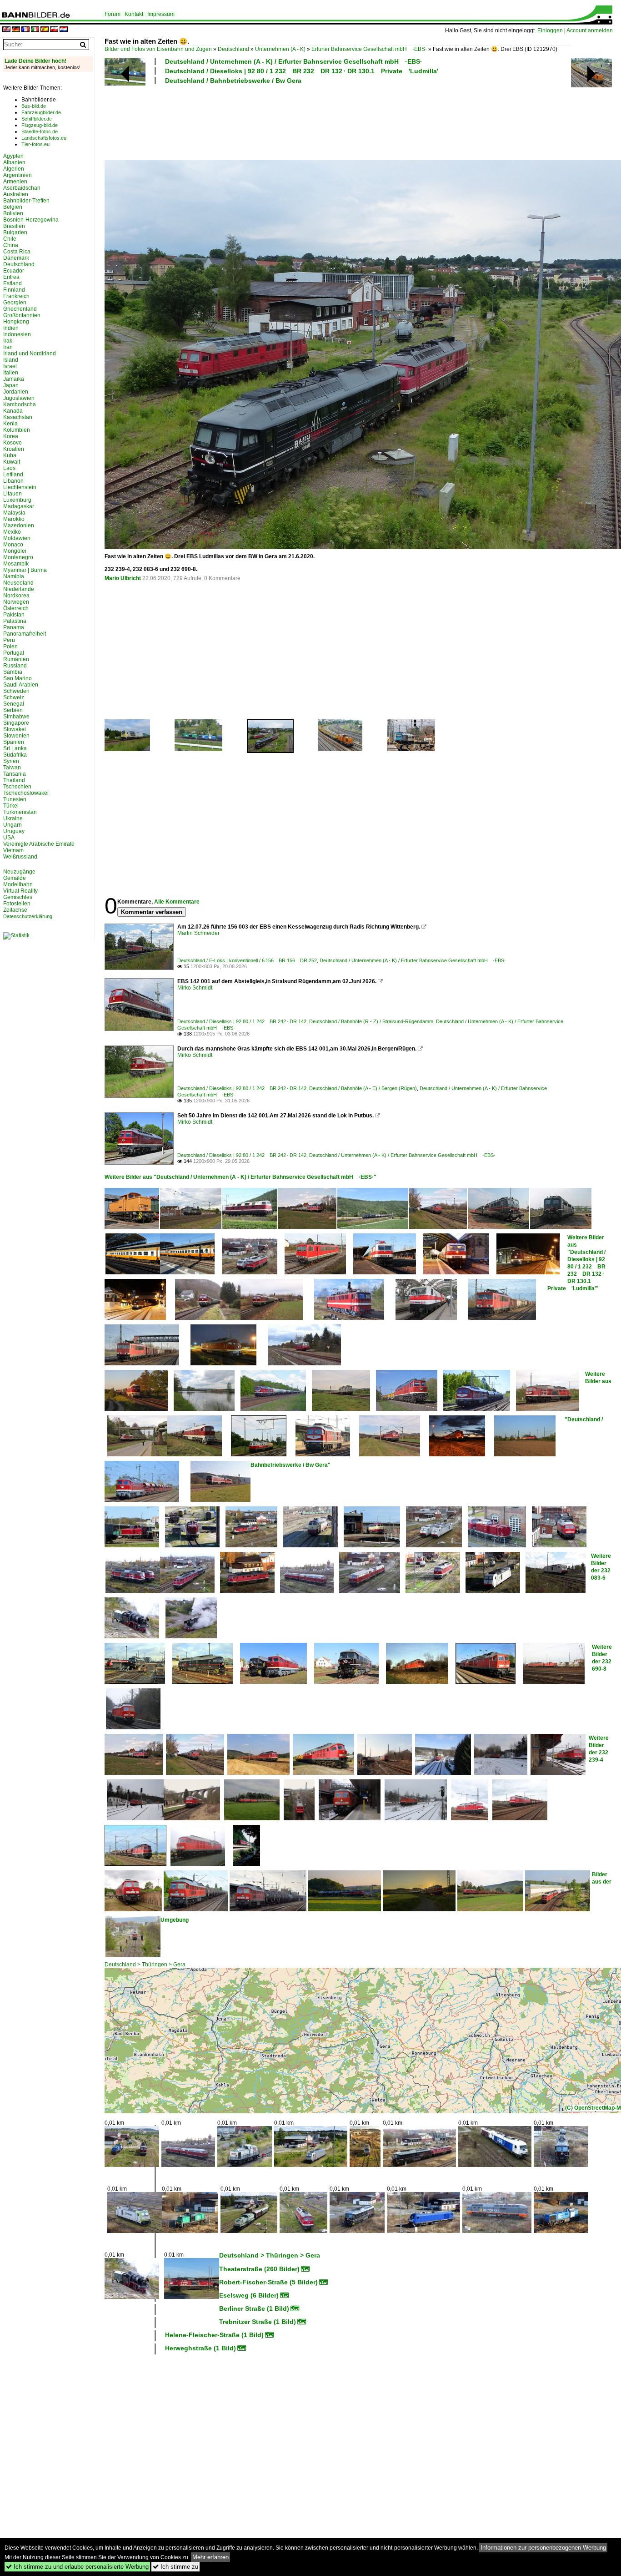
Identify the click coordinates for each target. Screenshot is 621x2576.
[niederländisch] (64, 30)
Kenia (10, 424)
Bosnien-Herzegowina (31, 220)
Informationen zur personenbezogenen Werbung (543, 2548)
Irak (8, 341)
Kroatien (14, 449)
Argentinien (18, 175)
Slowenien (16, 736)
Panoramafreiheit (25, 634)
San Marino (18, 678)
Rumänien (16, 659)
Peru (9, 640)
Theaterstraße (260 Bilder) (259, 2269)
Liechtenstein (20, 487)
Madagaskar (19, 506)
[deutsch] (16, 30)
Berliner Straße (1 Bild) (254, 2308)
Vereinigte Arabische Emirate (39, 844)
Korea (11, 436)
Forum (113, 14)
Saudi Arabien (21, 685)
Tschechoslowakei (26, 793)
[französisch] (25, 30)
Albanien (14, 162)
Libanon (13, 481)
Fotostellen (17, 904)
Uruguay (14, 831)
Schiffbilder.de (37, 119)
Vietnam (13, 850)
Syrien (11, 761)
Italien (11, 373)
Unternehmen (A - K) (280, 49)
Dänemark (16, 258)
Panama (14, 627)
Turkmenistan (20, 812)
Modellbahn (18, 884)
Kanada (13, 411)
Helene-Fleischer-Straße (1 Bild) (214, 2335)
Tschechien (17, 787)
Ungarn (13, 825)
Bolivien (13, 213)
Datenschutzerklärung (28, 916)
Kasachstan (18, 417)
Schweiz (14, 697)
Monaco (13, 545)
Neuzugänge (19, 872)
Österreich (16, 608)
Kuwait (12, 462)
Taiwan (12, 768)
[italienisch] (35, 30)
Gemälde (15, 878)
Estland (13, 283)
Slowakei (15, 729)
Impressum (161, 14)
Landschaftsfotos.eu (44, 138)
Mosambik (16, 564)
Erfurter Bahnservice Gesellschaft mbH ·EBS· (369, 49)
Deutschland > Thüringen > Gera (145, 1965)
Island (11, 360)
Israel (10, 366)
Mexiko (12, 532)
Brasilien (14, 226)
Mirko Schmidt (195, 988)
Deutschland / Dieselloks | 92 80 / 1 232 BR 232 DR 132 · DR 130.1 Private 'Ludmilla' (302, 71)
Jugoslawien (19, 398)
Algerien (14, 169)
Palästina (15, 621)
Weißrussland (20, 857)
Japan (11, 385)
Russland (15, 666)
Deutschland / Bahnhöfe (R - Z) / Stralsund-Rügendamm (371, 1021)
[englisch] (6, 30)
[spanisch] (45, 30)
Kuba (10, 455)
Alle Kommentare (177, 902)
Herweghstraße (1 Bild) (200, 2348)
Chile (10, 239)
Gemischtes (18, 897)
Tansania (15, 774)
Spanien (14, 742)
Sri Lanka (15, 748)
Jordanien (16, 392)
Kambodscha (20, 404)
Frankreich (16, 296)
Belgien (13, 207)
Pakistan (14, 615)
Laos (9, 468)
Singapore (16, 723)
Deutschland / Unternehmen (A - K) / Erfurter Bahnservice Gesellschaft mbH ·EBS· (294, 61)
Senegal (14, 704)
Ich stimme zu (175, 2567)
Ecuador (14, 271)
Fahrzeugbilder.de (41, 112)
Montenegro (18, 557)
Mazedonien (19, 525)
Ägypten (13, 156)
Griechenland (20, 309)
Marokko (14, 519)
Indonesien (17, 334)
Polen (10, 647)
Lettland (13, 475)
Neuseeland (18, 583)
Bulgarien (15, 232)
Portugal (14, 653)
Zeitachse (15, 910)
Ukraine (13, 818)
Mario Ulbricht (123, 578)
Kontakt (134, 14)
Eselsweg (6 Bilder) (249, 2295)
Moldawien (17, 538)
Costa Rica (17, 252)
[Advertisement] (337, 121)
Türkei (11, 806)
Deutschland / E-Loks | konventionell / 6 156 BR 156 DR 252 (247, 960)
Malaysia (14, 513)
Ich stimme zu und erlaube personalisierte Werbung (77, 2567)
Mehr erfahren (210, 2557)
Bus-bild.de (34, 106)
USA (9, 838)
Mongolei (15, 551)
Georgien (15, 303)
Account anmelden (590, 30)
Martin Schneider (198, 933)
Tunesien (15, 799)
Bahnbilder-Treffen (26, 201)
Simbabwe (16, 717)
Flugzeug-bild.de (40, 125)
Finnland (14, 290)
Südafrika (15, 755)
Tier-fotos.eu (35, 144)
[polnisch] (54, 30)
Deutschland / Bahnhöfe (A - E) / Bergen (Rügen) (363, 1088)
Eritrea (11, 277)
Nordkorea (16, 596)
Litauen (13, 494)
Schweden (16, 691)
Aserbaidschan (22, 188)
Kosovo (13, 443)
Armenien (15, 182)
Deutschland (233, 49)
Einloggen (550, 30)
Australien (16, 194)
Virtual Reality (20, 891)
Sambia (13, 672)
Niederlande (19, 589)
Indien (11, 328)
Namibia (14, 576)
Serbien (13, 710)
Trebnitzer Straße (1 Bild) (258, 2322)
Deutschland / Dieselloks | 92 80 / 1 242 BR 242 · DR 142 (242, 1021)
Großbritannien (22, 315)
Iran (8, 347)
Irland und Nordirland (30, 354)
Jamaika (14, 379)
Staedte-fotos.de (40, 131)
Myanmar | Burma (25, 570)
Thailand (14, 780)
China (11, 245)
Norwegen (16, 602)
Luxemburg (17, 500)
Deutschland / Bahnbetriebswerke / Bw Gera (233, 81)
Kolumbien (17, 430)
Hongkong (16, 322)
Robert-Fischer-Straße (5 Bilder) (268, 2282)
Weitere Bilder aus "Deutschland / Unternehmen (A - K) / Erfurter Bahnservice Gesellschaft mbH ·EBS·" (240, 1177)
